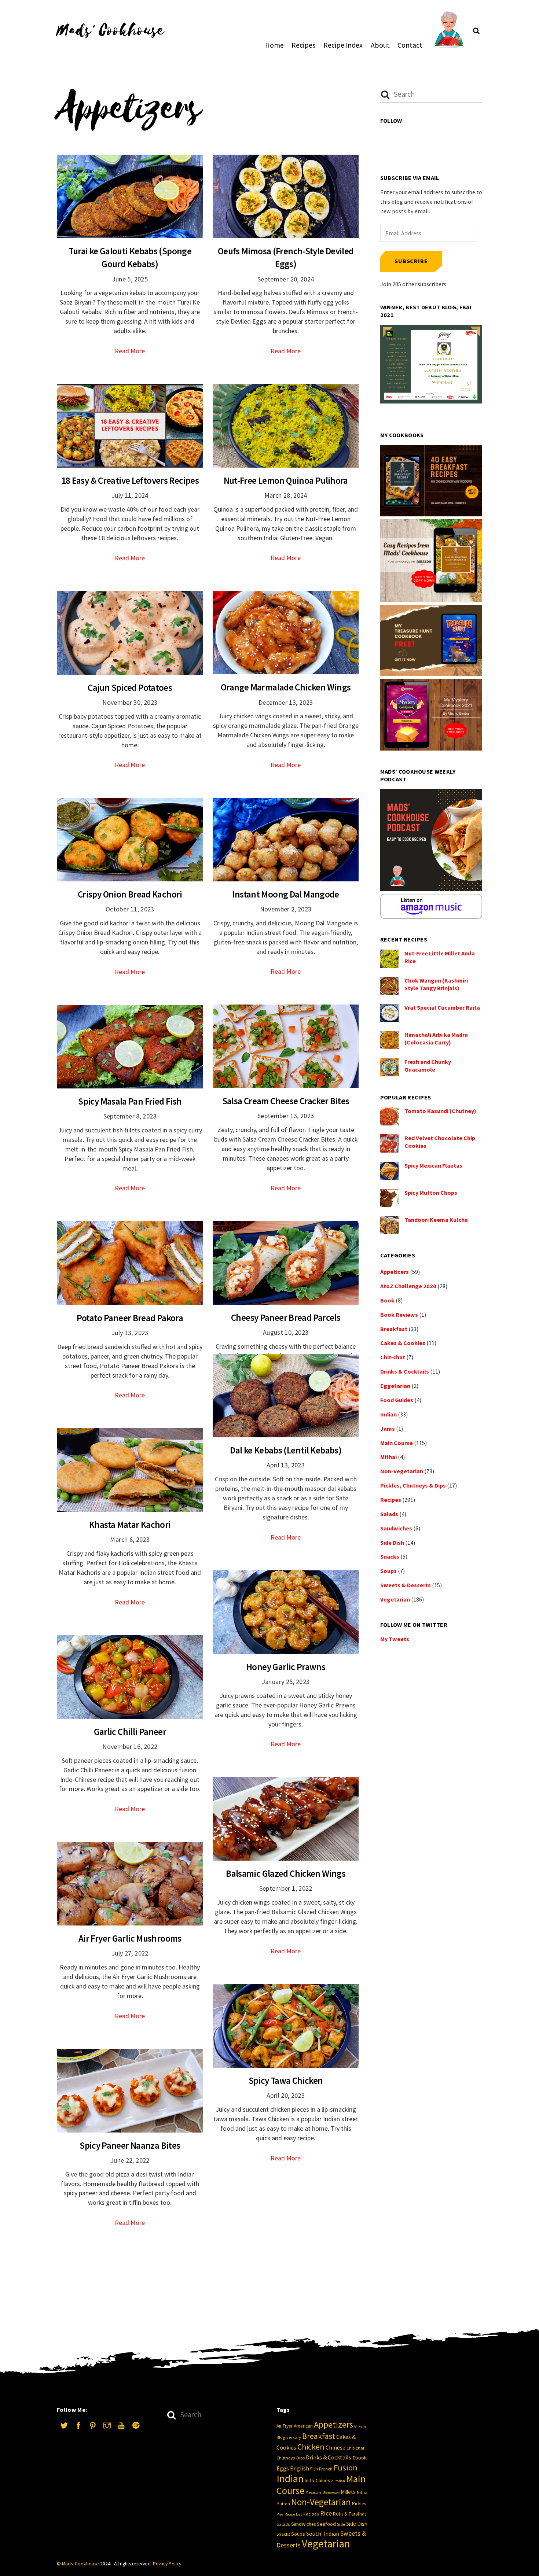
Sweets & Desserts (406, 1585)
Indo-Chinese (319, 2480)
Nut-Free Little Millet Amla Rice (440, 957)
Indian (388, 1414)
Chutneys (286, 2458)
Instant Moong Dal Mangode (286, 894)
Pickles (359, 2504)
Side (341, 2524)
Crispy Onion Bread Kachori (130, 894)
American (303, 2426)
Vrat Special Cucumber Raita (442, 1007)
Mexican (313, 2492)
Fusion (346, 2468)
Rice (326, 2513)
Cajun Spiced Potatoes (130, 688)
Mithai (388, 1457)
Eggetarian (395, 1386)
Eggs (283, 2468)
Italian (340, 2481)
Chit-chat (393, 1357)
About (380, 45)
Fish (314, 2469)
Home (274, 45)
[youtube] (121, 2424)
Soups (388, 1571)
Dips (300, 2458)
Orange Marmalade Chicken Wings (286, 687)
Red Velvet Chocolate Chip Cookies (440, 1142)
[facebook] (78, 2424)
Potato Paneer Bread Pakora (130, 1318)
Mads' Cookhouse (80, 2564)
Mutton (283, 2504)
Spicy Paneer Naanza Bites (130, 2145)
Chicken (311, 2447)
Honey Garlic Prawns (286, 1667)
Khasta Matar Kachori (130, 1525)
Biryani (360, 2426)
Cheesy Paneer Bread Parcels (286, 1318)
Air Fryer (285, 2426)
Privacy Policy (167, 2564)
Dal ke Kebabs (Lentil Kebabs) (286, 1450)
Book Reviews (399, 1315)
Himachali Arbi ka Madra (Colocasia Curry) (436, 1038)
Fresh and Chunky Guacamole (428, 1066)
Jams (388, 1429)
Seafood (326, 2524)
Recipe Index (343, 45)
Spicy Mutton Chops (431, 1193)
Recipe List (293, 2514)
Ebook (360, 2458)
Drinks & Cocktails (405, 1371)
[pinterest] (93, 2424)
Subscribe (411, 261)
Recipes (303, 45)
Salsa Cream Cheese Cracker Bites (286, 1101)
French (326, 2469)
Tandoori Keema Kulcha (436, 1220)
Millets (348, 2492)
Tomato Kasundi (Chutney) (440, 1111)
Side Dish (392, 1543)
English (300, 2468)
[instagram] (107, 2424)
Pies (280, 2514)
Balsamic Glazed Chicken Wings (286, 1873)
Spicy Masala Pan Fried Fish (130, 1101)
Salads (389, 1514)
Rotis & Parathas (350, 2514)
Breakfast (394, 1329)
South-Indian (323, 2533)
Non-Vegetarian (402, 1471)
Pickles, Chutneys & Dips (413, 1485)
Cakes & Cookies (403, 1343)
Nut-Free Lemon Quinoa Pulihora (286, 480)
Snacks (390, 1556)
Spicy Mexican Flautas (433, 1165)
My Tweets (395, 1639)
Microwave (331, 2493)
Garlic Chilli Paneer (130, 1732)
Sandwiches (396, 1528)
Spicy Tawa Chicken (286, 2081)
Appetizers (395, 1272)
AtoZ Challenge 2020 (408, 1286)
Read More (130, 351)
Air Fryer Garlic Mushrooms (130, 1938)
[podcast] (136, 2424)
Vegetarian (395, 1599)
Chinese (335, 2448)
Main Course (397, 1443)
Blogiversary (289, 2437)
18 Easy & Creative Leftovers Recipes (130, 480)
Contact (410, 45)
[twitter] (64, 2424)
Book (387, 1300)
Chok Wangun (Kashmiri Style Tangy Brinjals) (436, 984)
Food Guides (397, 1400)
